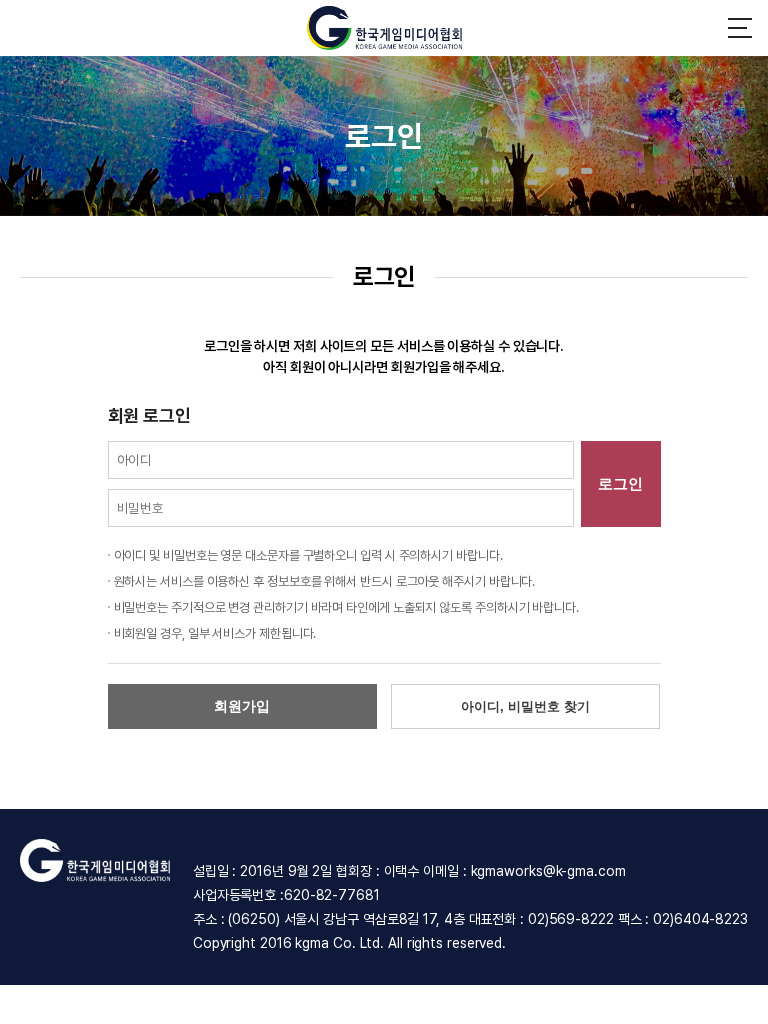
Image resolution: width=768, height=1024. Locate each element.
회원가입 (242, 706)
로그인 (620, 483)
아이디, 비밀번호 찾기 (525, 706)
